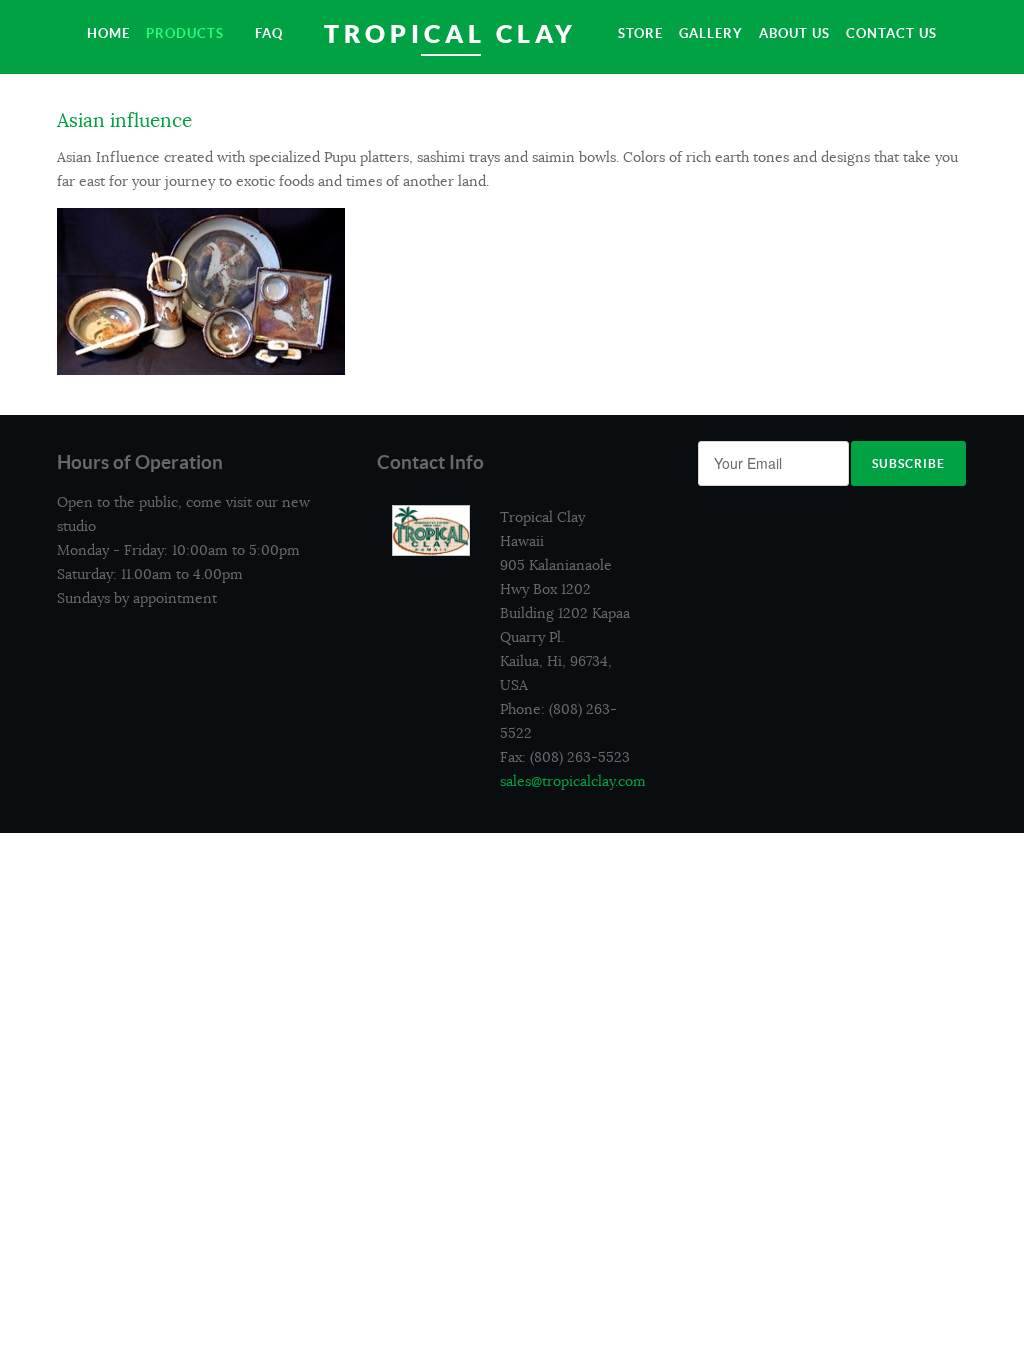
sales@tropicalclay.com (573, 781)
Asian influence (124, 121)
